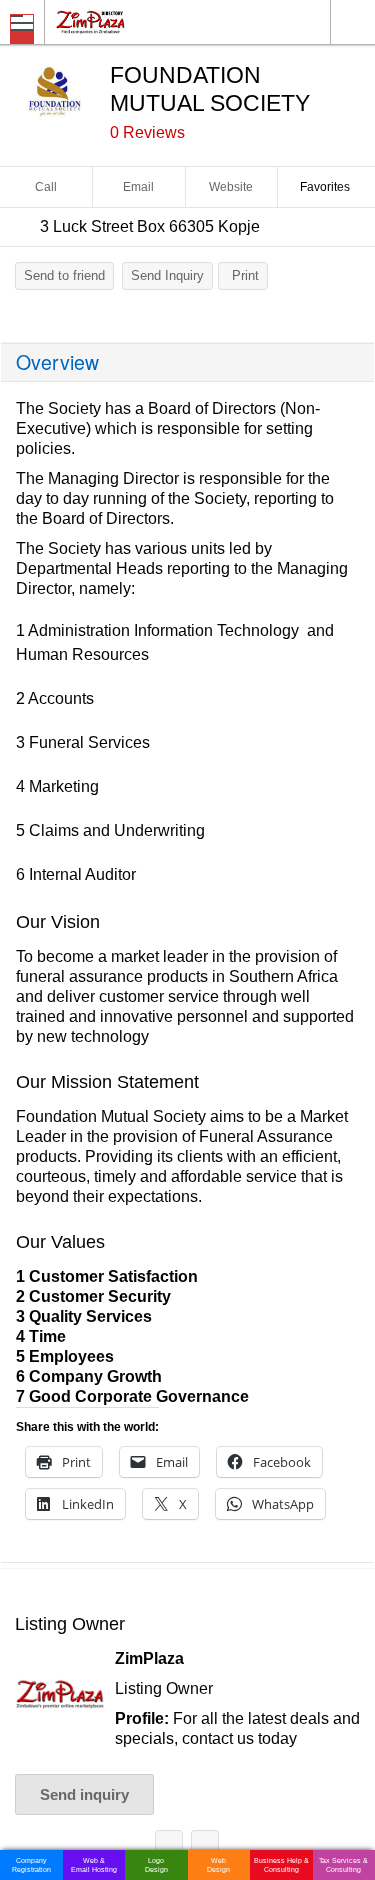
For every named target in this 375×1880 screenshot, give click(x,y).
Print (245, 275)
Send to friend (64, 275)
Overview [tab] (57, 362)
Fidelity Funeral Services (169, 1847)
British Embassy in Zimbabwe (205, 1847)
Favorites (325, 187)
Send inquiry (84, 1794)
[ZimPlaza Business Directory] (138, 21)
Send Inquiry (167, 275)
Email (138, 187)
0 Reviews (147, 132)
